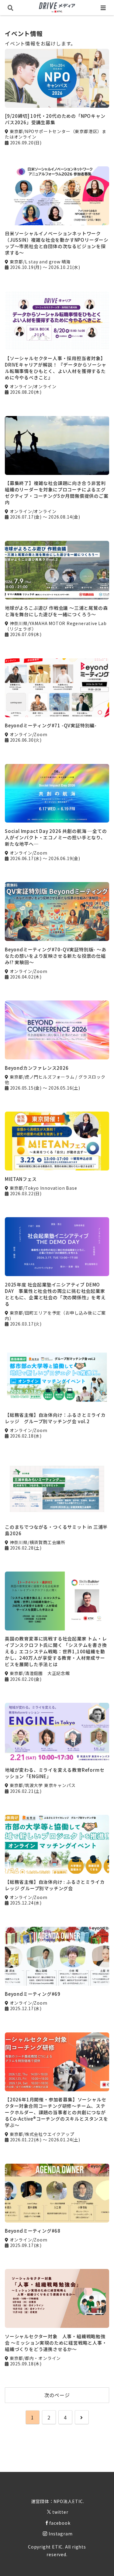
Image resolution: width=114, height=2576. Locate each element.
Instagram (60, 2534)
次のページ (57, 2395)
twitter (60, 2512)
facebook (60, 2523)
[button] (102, 1482)
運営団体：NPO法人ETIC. (58, 2501)
